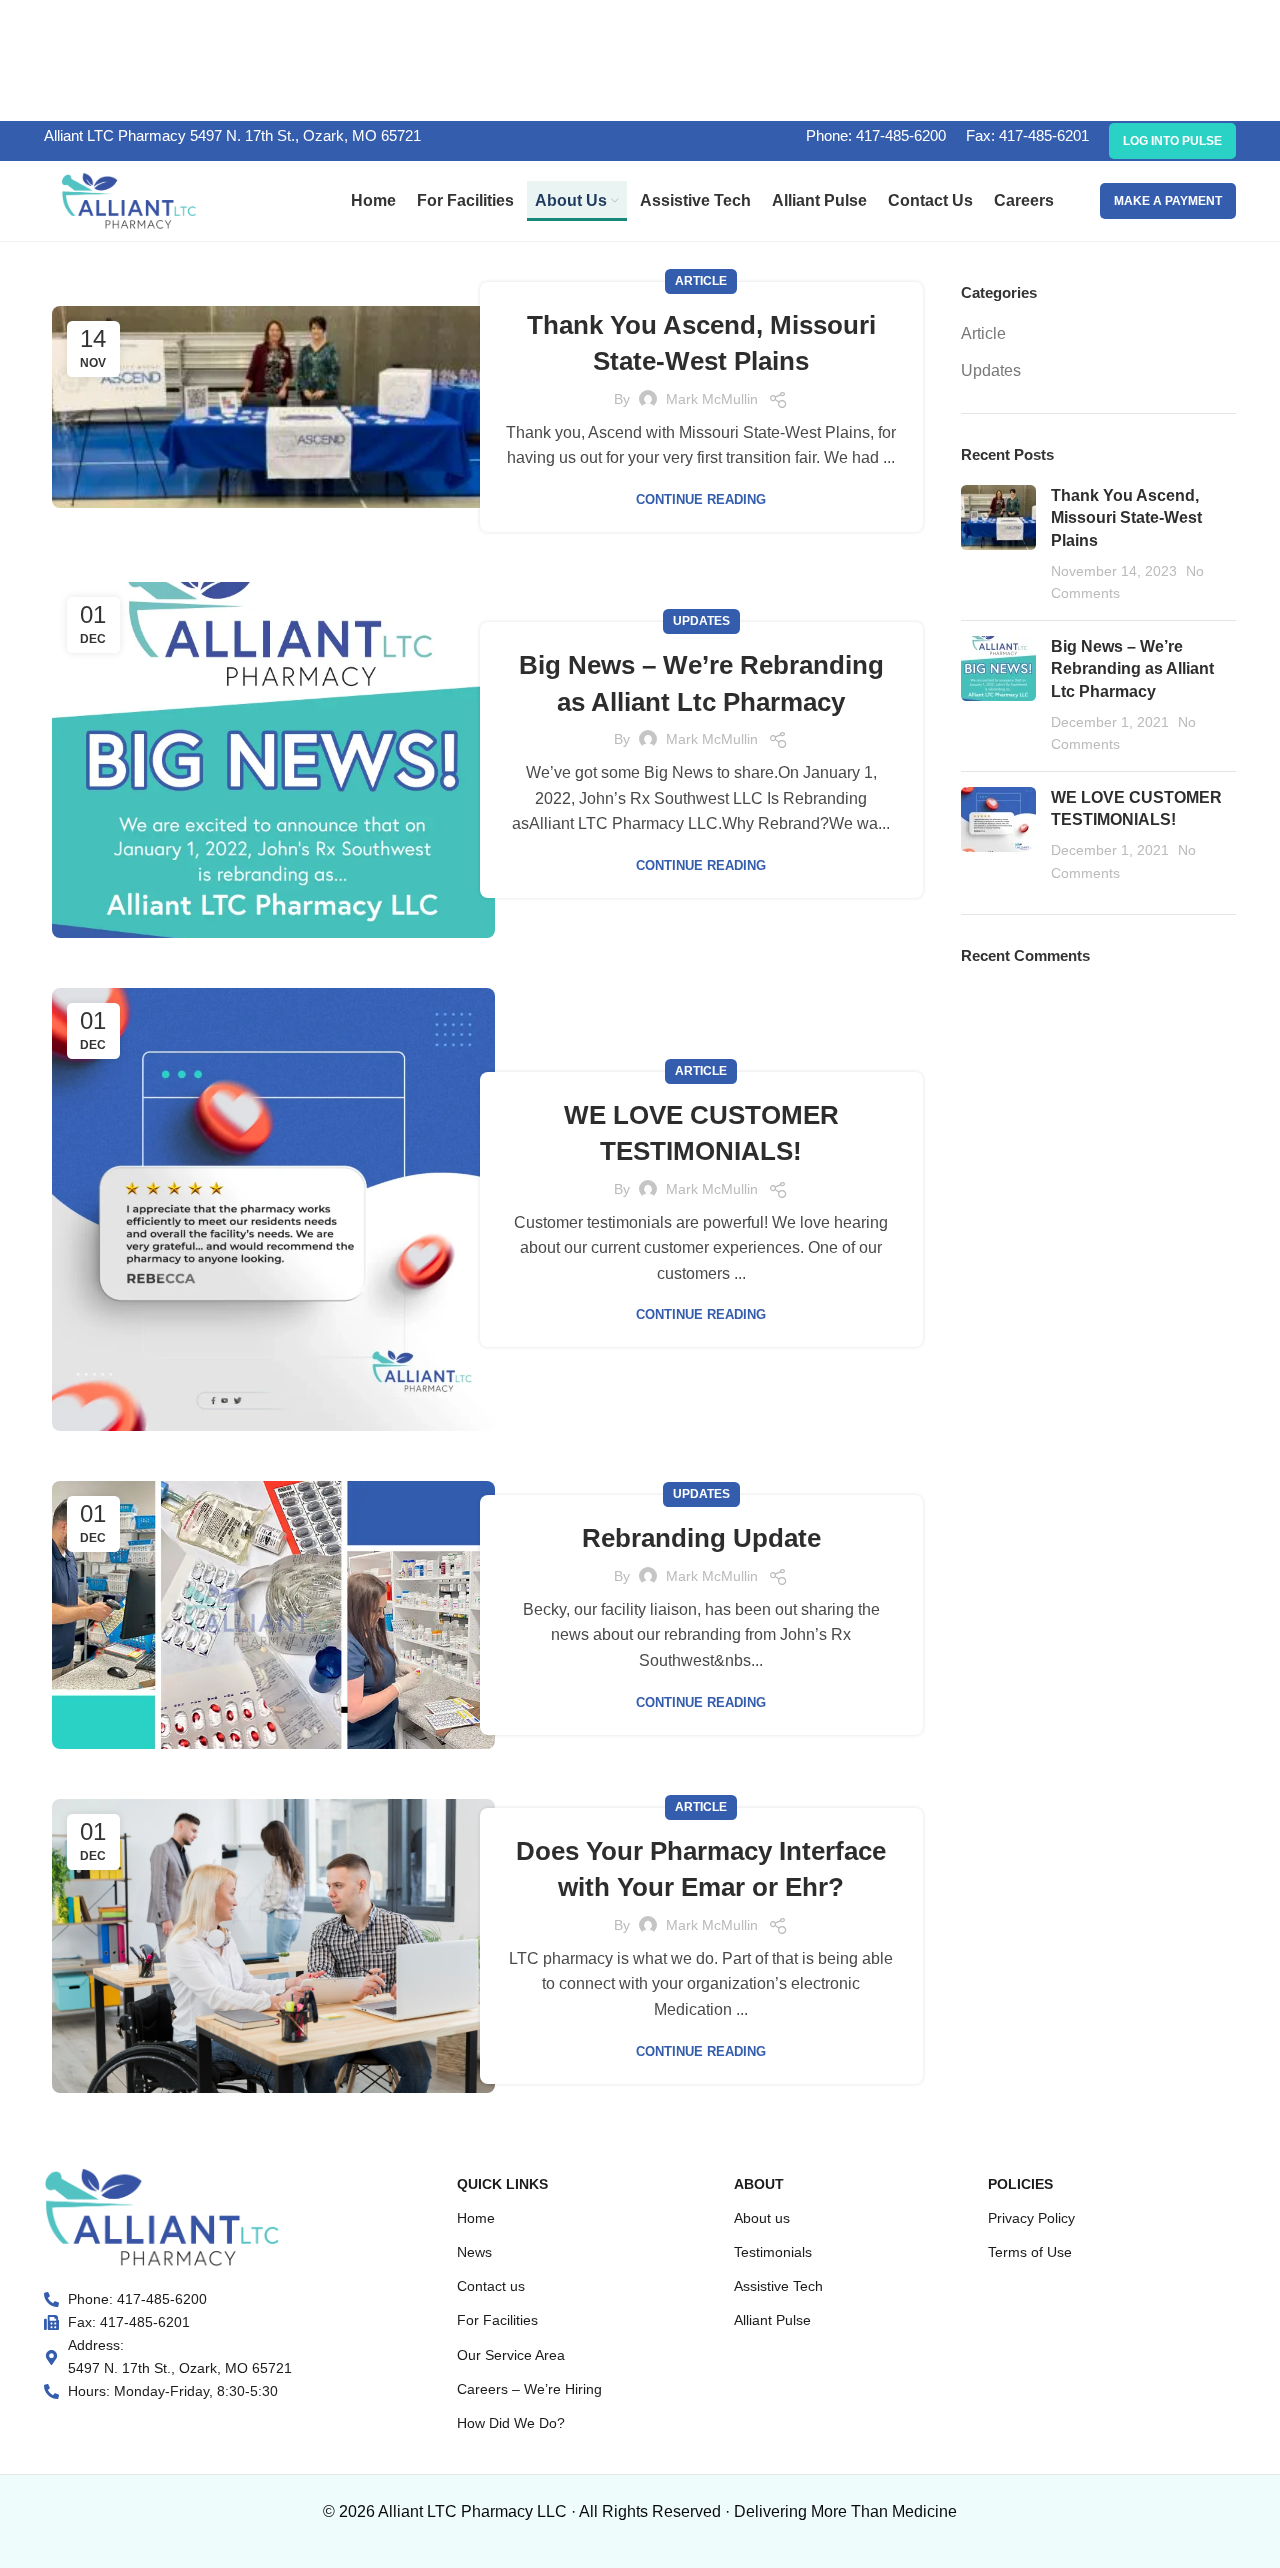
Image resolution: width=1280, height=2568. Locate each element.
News (474, 2252)
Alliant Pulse (772, 2320)
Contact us (491, 2286)
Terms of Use (1030, 2252)
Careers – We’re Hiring (529, 2389)
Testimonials (773, 2252)
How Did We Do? (511, 2423)
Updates (701, 621)
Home (476, 2218)
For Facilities (497, 2320)
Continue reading (701, 499)
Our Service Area (511, 2355)
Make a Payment (1168, 201)
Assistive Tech (778, 2286)
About (759, 2184)
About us (762, 2218)
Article (701, 281)
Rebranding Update (701, 1538)
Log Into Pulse (1172, 141)
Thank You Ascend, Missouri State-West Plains (1126, 518)
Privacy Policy (1031, 2218)
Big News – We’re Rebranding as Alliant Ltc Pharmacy (1132, 669)
